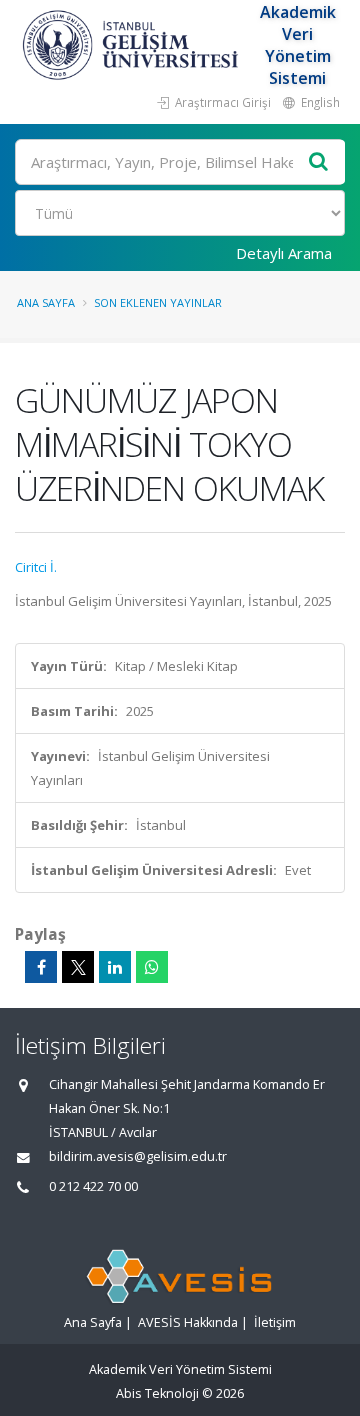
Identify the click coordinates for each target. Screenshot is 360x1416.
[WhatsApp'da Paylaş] (152, 967)
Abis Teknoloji (157, 1393)
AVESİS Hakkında (188, 1322)
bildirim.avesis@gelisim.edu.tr (138, 1156)
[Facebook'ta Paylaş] (41, 967)
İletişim (275, 1322)
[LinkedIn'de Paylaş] (115, 967)
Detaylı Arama (284, 253)
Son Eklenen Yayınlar (158, 302)
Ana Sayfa (46, 302)
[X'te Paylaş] (78, 967)
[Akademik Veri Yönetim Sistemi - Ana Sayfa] (133, 45)
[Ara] (319, 162)
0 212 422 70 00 (93, 1186)
